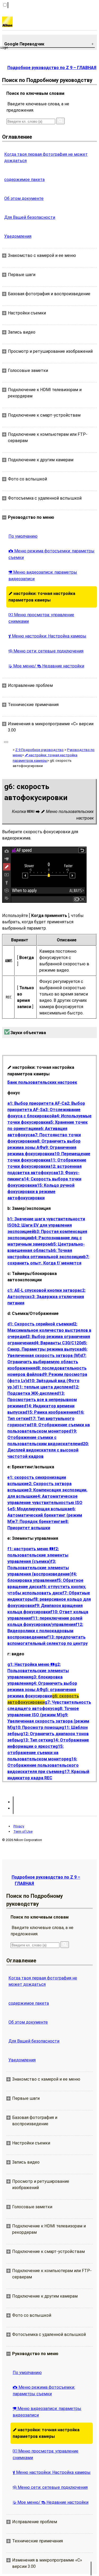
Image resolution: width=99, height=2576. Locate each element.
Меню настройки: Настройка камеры (47, 636)
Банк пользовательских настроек (42, 1082)
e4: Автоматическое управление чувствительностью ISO (45, 1502)
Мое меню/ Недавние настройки (46, 666)
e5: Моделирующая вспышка (40, 1509)
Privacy (19, 1826)
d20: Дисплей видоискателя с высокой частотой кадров (48, 1450)
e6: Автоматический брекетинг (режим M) (45, 1515)
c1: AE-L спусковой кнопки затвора (44, 1290)
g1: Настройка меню (31, 1664)
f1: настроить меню (30, 1549)
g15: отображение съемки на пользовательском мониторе (38, 1753)
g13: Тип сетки (35, 1740)
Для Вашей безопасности (30, 217)
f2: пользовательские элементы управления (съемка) (38, 1555)
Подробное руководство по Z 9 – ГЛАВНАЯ (52, 68)
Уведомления (18, 236)
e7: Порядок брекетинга (38, 1522)
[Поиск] (60, 121)
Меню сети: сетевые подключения (46, 651)
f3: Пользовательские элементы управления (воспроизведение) (39, 1568)
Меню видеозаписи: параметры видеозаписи (43, 576)
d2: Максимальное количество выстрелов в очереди (49, 1330)
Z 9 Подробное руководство (39, 750)
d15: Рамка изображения (50, 1412)
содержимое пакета (24, 180)
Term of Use (23, 1831)
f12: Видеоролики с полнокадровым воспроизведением (45, 1631)
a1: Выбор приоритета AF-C (36, 1103)
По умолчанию (23, 536)
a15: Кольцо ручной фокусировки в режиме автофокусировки (41, 1192)
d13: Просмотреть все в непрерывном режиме (42, 1400)
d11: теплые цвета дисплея (43, 1387)
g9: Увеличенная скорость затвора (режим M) (48, 1721)
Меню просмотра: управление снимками (41, 618)
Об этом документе (24, 198)
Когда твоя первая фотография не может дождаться (46, 157)
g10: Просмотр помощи (37, 1727)
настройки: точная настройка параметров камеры (42, 597)
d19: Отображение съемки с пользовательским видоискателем (44, 1437)
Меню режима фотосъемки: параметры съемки (51, 554)
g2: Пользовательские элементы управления (38, 1671)
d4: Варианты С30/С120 (57, 1343)
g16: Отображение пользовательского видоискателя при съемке (43, 1765)
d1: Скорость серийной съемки (39, 1324)
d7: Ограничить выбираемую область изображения (47, 1362)
